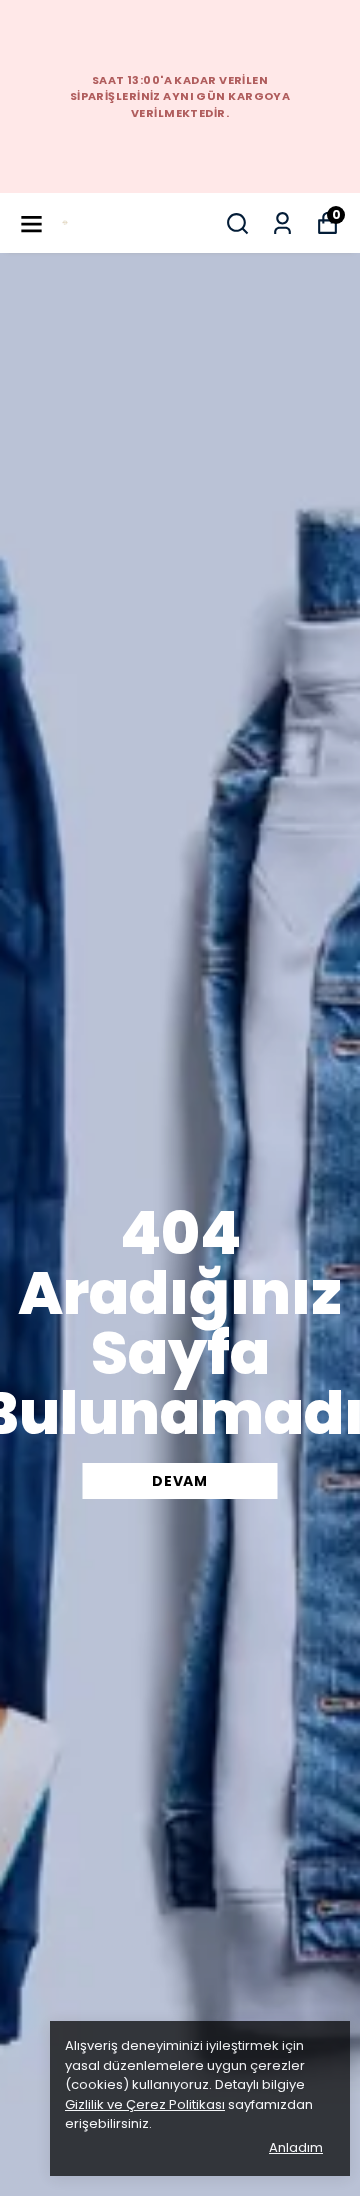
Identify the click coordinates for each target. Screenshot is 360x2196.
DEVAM (180, 1481)
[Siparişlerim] (282, 223)
